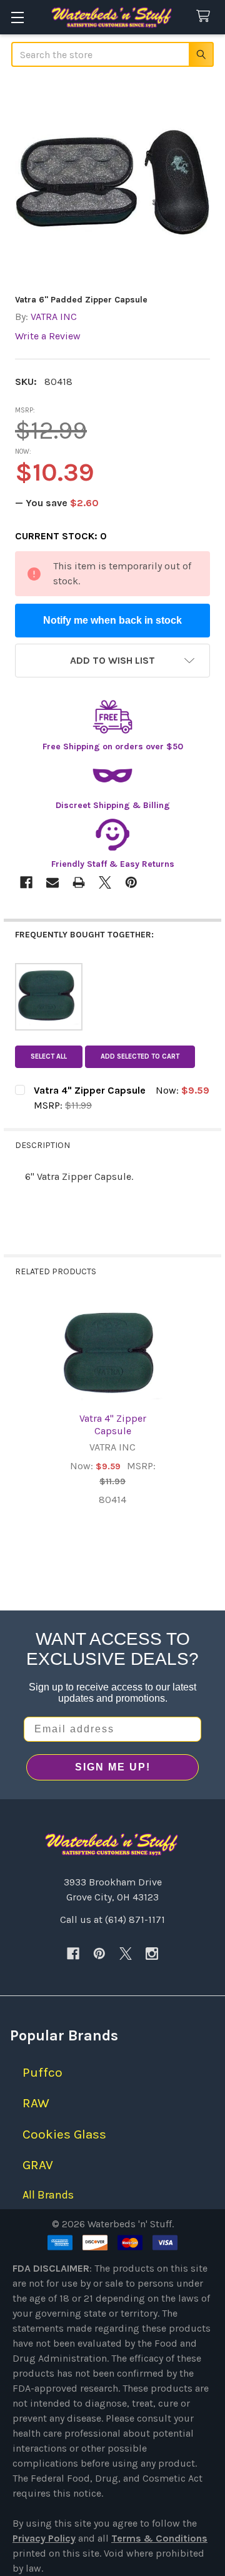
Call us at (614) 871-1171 (112, 1920)
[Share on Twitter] (105, 882)
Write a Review (48, 336)
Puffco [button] (42, 2072)
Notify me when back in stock (112, 620)
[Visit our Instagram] (152, 1954)
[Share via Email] (52, 882)
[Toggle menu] (17, 17)
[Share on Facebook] (26, 882)
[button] (112, 661)
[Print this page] (79, 882)
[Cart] (206, 17)
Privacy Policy (44, 2538)
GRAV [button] (38, 2165)
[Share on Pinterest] (131, 882)
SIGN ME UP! (113, 1767)
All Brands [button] (48, 2195)
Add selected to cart (140, 1056)
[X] (126, 1954)
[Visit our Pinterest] (99, 1954)
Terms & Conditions (159, 2538)
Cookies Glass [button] (64, 2134)
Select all (49, 1056)
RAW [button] (36, 2103)
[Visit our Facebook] (73, 1954)
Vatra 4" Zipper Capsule (113, 1425)
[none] (112, 182)
